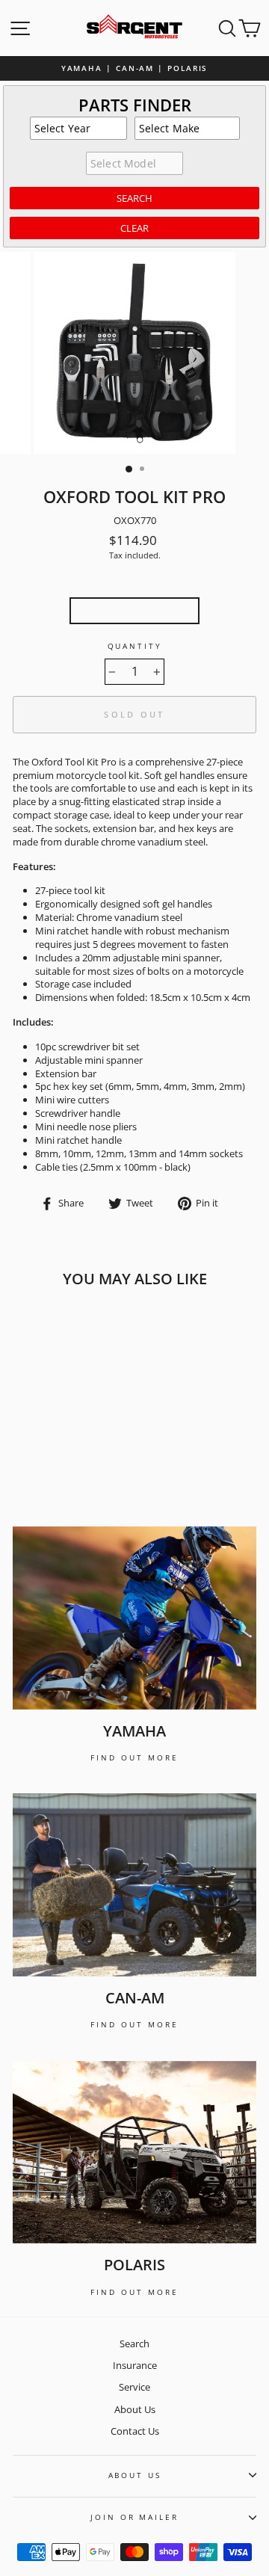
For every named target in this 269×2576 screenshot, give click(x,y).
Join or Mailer (134, 2517)
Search (134, 2344)
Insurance (135, 2365)
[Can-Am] (134, 1885)
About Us (135, 2409)
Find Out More (134, 1757)
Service (134, 2387)
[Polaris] (134, 2153)
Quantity (135, 646)
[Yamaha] (134, 1618)
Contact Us (135, 2431)
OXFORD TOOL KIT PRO (134, 610)
